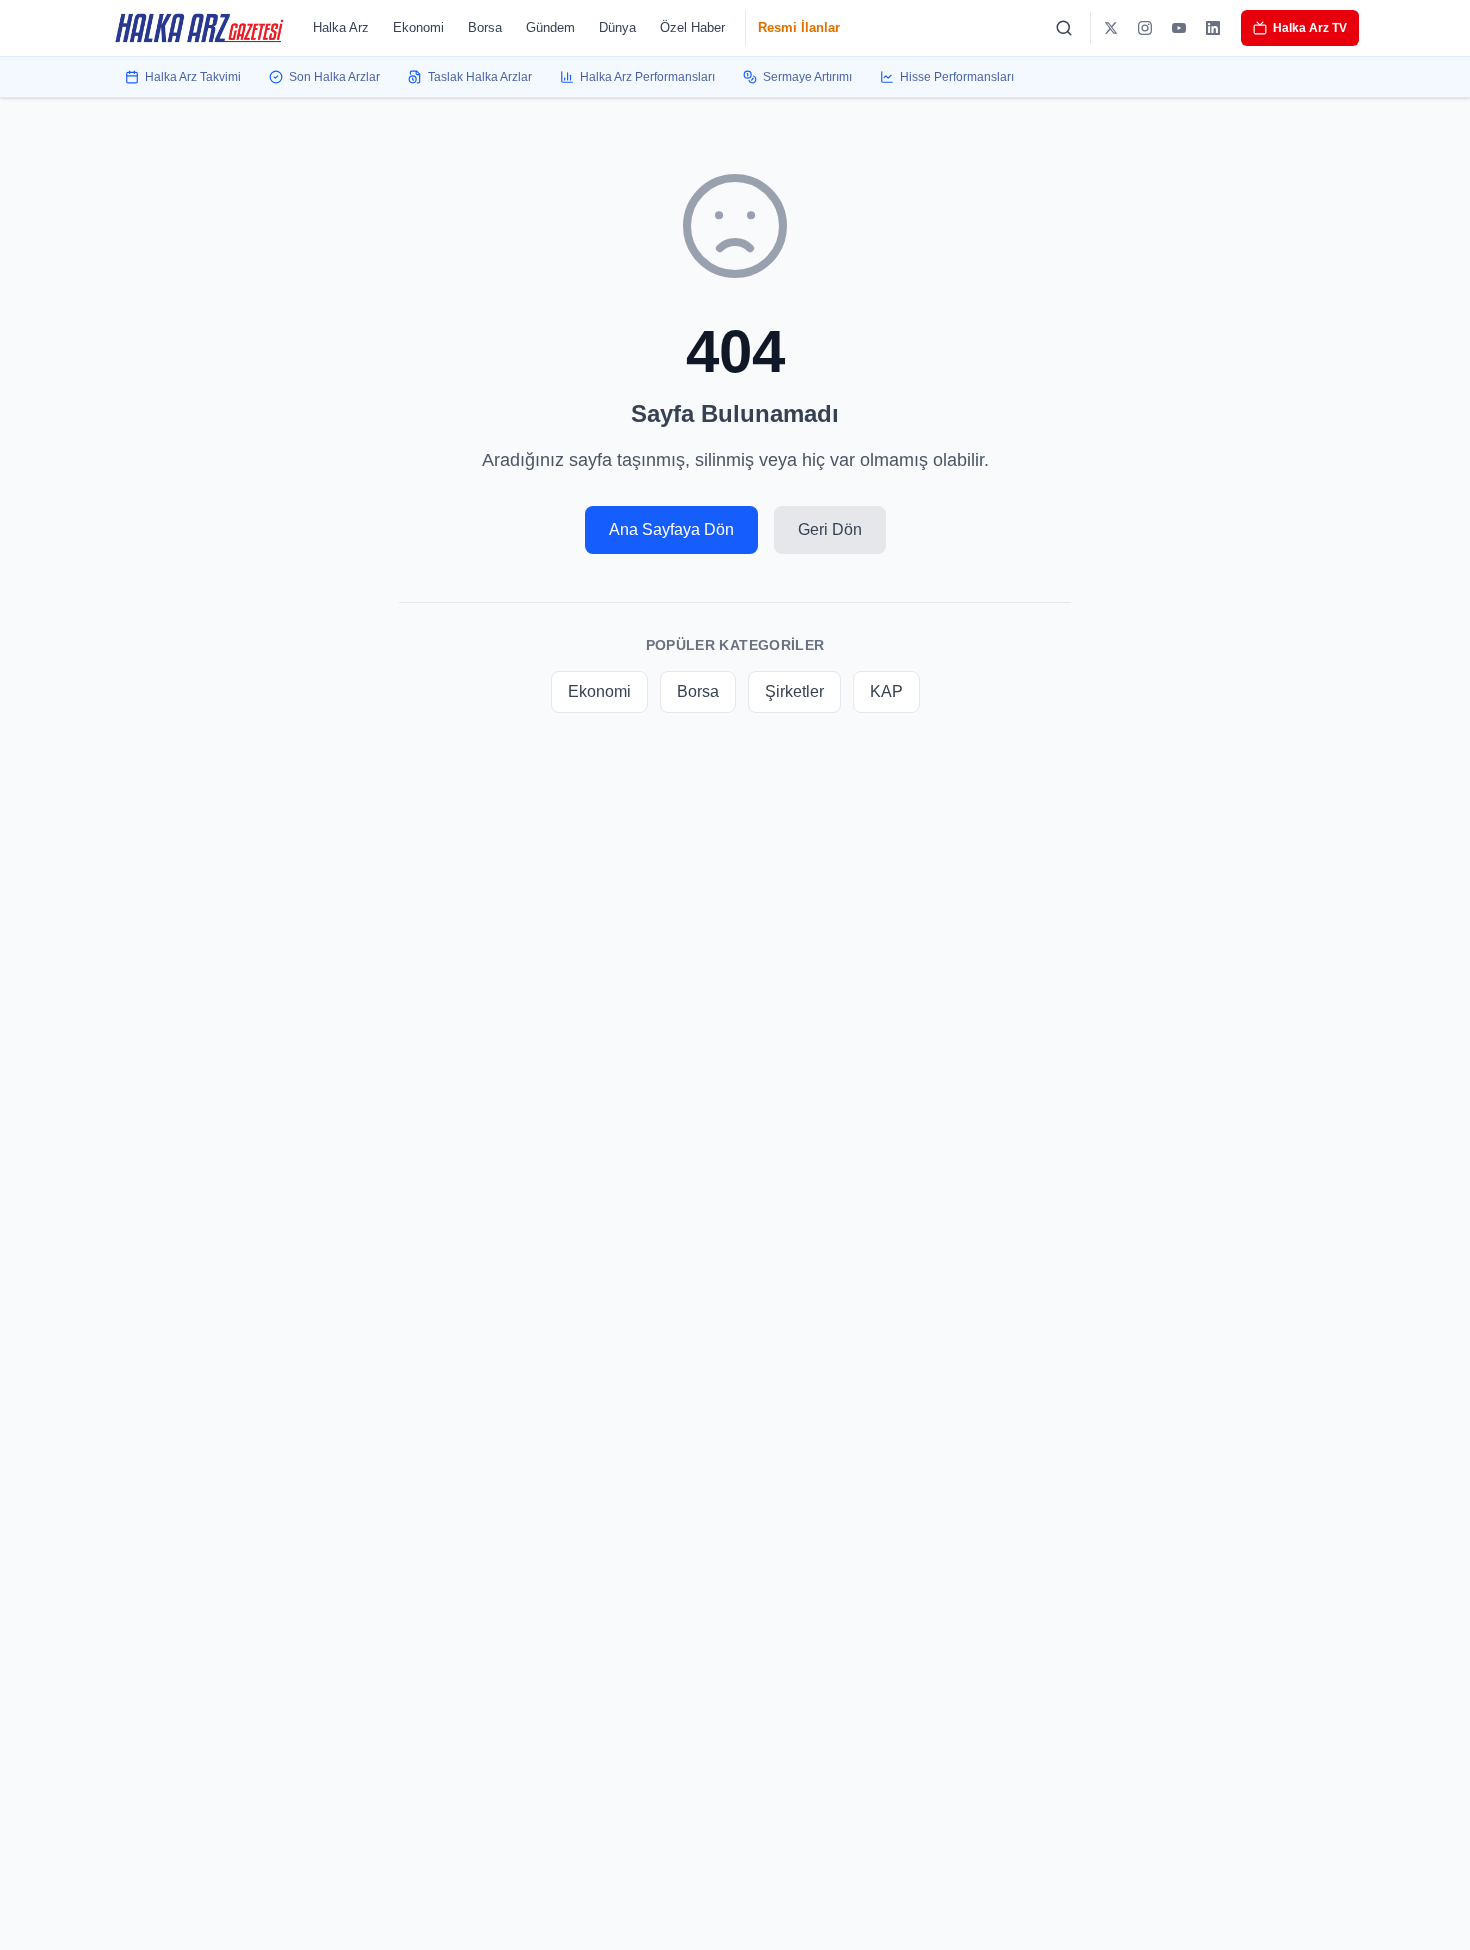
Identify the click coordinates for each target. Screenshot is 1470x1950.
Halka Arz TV (1310, 28)
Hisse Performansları (957, 77)
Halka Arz (341, 27)
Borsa (485, 27)
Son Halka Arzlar (334, 77)
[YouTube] (1179, 28)
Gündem (550, 27)
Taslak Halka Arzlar (480, 77)
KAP (886, 691)
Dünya (617, 27)
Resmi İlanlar (799, 27)
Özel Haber (692, 27)
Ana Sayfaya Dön (671, 529)
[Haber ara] (1064, 28)
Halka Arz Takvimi (193, 77)
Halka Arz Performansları (647, 77)
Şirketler (794, 691)
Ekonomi (418, 27)
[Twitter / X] (1111, 28)
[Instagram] (1145, 28)
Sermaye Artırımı (807, 77)
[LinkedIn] (1213, 28)
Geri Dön (830, 529)
